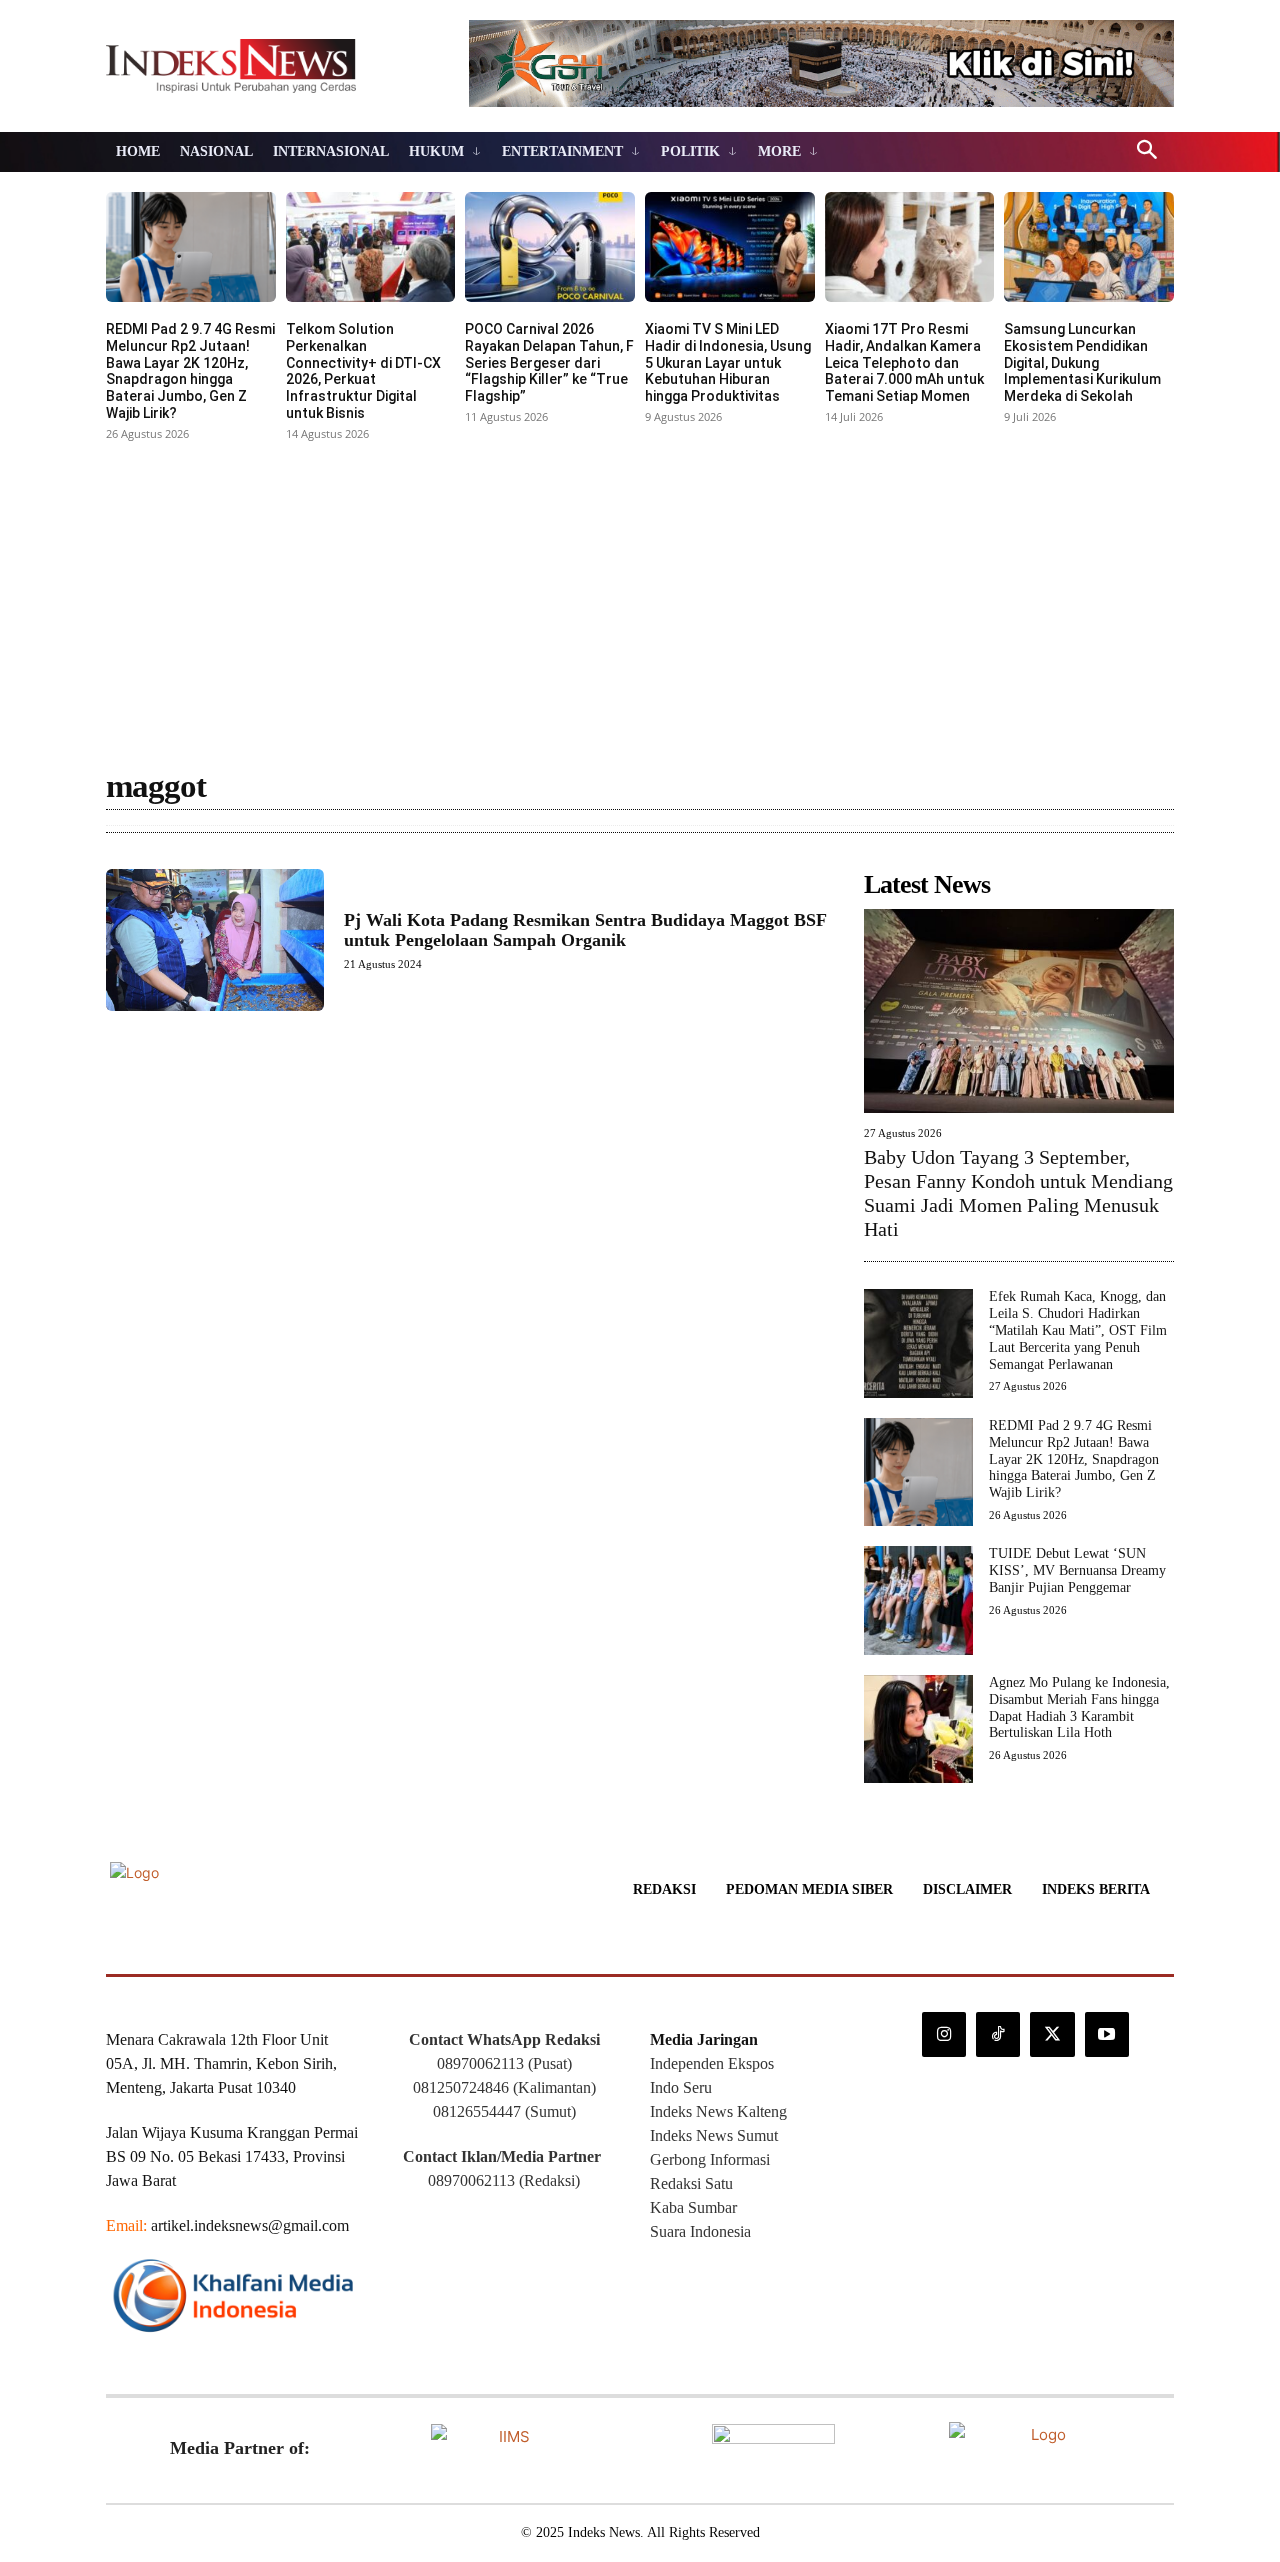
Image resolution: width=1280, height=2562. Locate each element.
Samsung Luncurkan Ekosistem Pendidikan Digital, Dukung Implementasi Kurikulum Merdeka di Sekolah (1082, 362)
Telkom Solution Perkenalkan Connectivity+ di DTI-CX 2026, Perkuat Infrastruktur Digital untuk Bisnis (363, 371)
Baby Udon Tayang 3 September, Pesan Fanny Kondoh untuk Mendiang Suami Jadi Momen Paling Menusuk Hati (1018, 1193)
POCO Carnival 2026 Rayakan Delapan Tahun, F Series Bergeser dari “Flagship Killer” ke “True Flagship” (549, 362)
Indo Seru (681, 2087)
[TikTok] (998, 2034)
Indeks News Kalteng (718, 2111)
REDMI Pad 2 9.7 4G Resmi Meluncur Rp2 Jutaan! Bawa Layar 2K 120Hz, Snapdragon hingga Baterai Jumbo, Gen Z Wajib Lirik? (190, 371)
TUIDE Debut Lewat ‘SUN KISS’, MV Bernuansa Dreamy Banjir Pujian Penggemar (1077, 1570)
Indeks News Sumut (714, 2135)
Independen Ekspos (712, 2063)
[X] (1052, 2034)
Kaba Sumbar (693, 2207)
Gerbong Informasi (710, 2159)
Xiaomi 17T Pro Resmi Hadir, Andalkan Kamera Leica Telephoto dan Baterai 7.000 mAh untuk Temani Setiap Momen (904, 362)
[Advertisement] (640, 597)
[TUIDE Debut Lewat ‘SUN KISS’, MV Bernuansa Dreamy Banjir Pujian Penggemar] (918, 1600)
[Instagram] (944, 2034)
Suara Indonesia (700, 2231)
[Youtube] (1107, 2034)
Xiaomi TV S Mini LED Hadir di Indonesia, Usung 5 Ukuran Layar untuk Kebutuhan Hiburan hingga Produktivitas (728, 362)
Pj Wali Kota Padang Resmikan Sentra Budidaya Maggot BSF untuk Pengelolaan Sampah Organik (585, 930)
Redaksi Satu (691, 2183)
